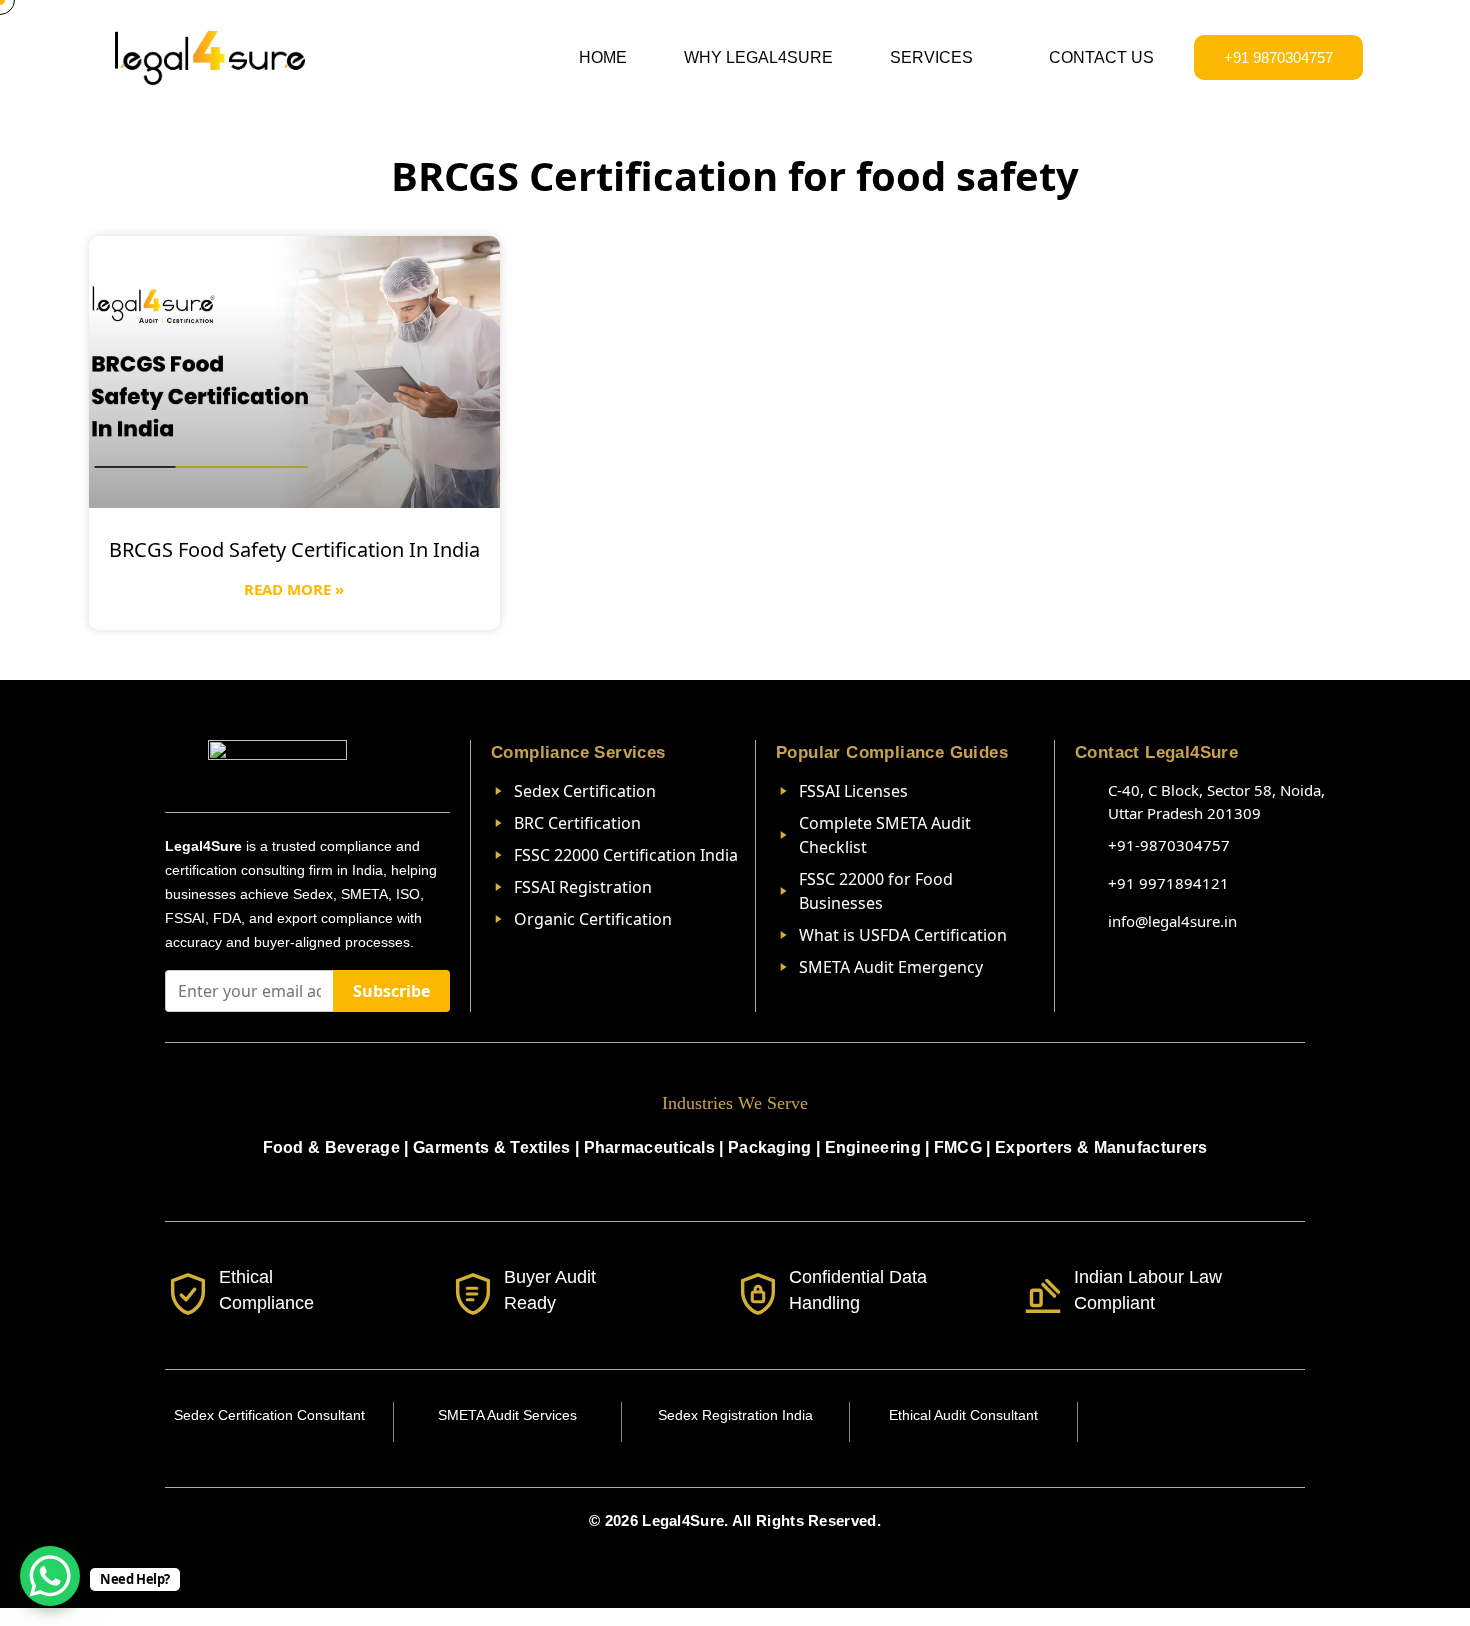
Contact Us (1101, 57)
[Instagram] (1148, 1422)
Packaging (770, 1147)
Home (603, 57)
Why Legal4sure (758, 57)
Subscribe (391, 991)
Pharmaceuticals (650, 1147)
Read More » (294, 589)
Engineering (873, 1147)
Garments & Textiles (492, 1147)
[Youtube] (1236, 1422)
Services (931, 57)
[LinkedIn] (1192, 1422)
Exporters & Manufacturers (1101, 1147)
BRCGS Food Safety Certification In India (294, 549)
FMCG (958, 1147)
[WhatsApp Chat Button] (50, 1576)
